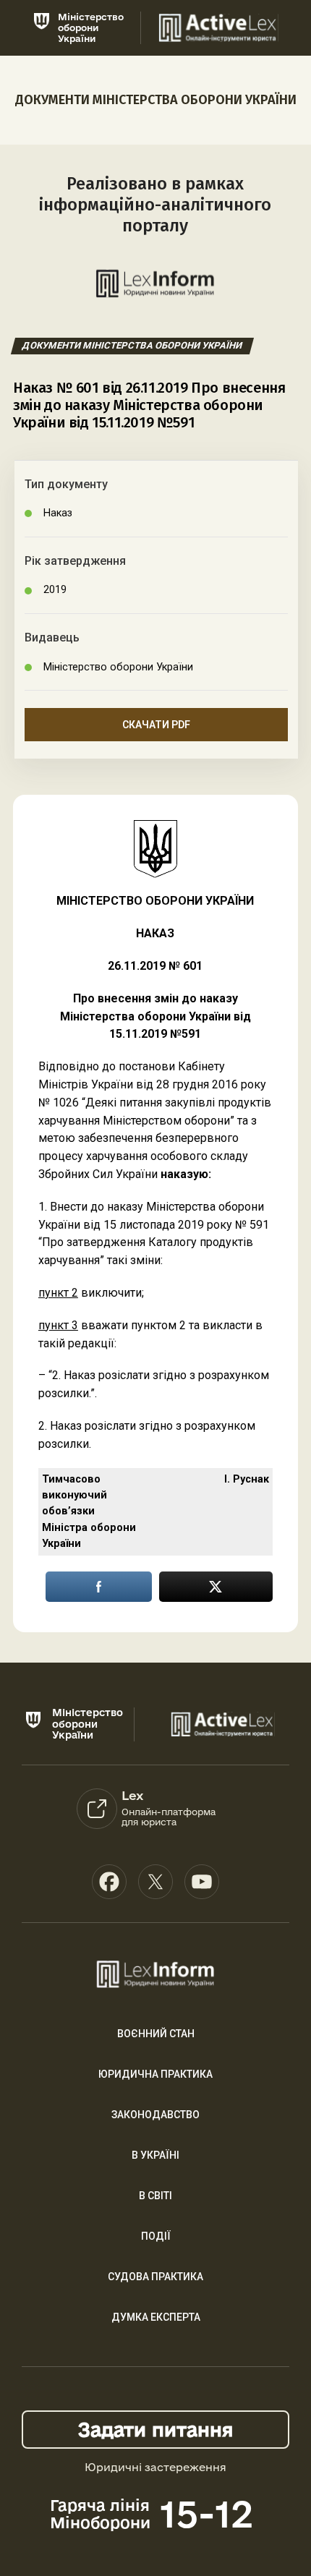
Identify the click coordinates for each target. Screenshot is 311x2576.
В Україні (155, 2155)
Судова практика (155, 2277)
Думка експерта (156, 2317)
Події (156, 2236)
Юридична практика (155, 2074)
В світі (155, 2196)
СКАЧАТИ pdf (156, 725)
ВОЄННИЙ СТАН (156, 2034)
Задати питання (155, 2430)
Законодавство (155, 2115)
